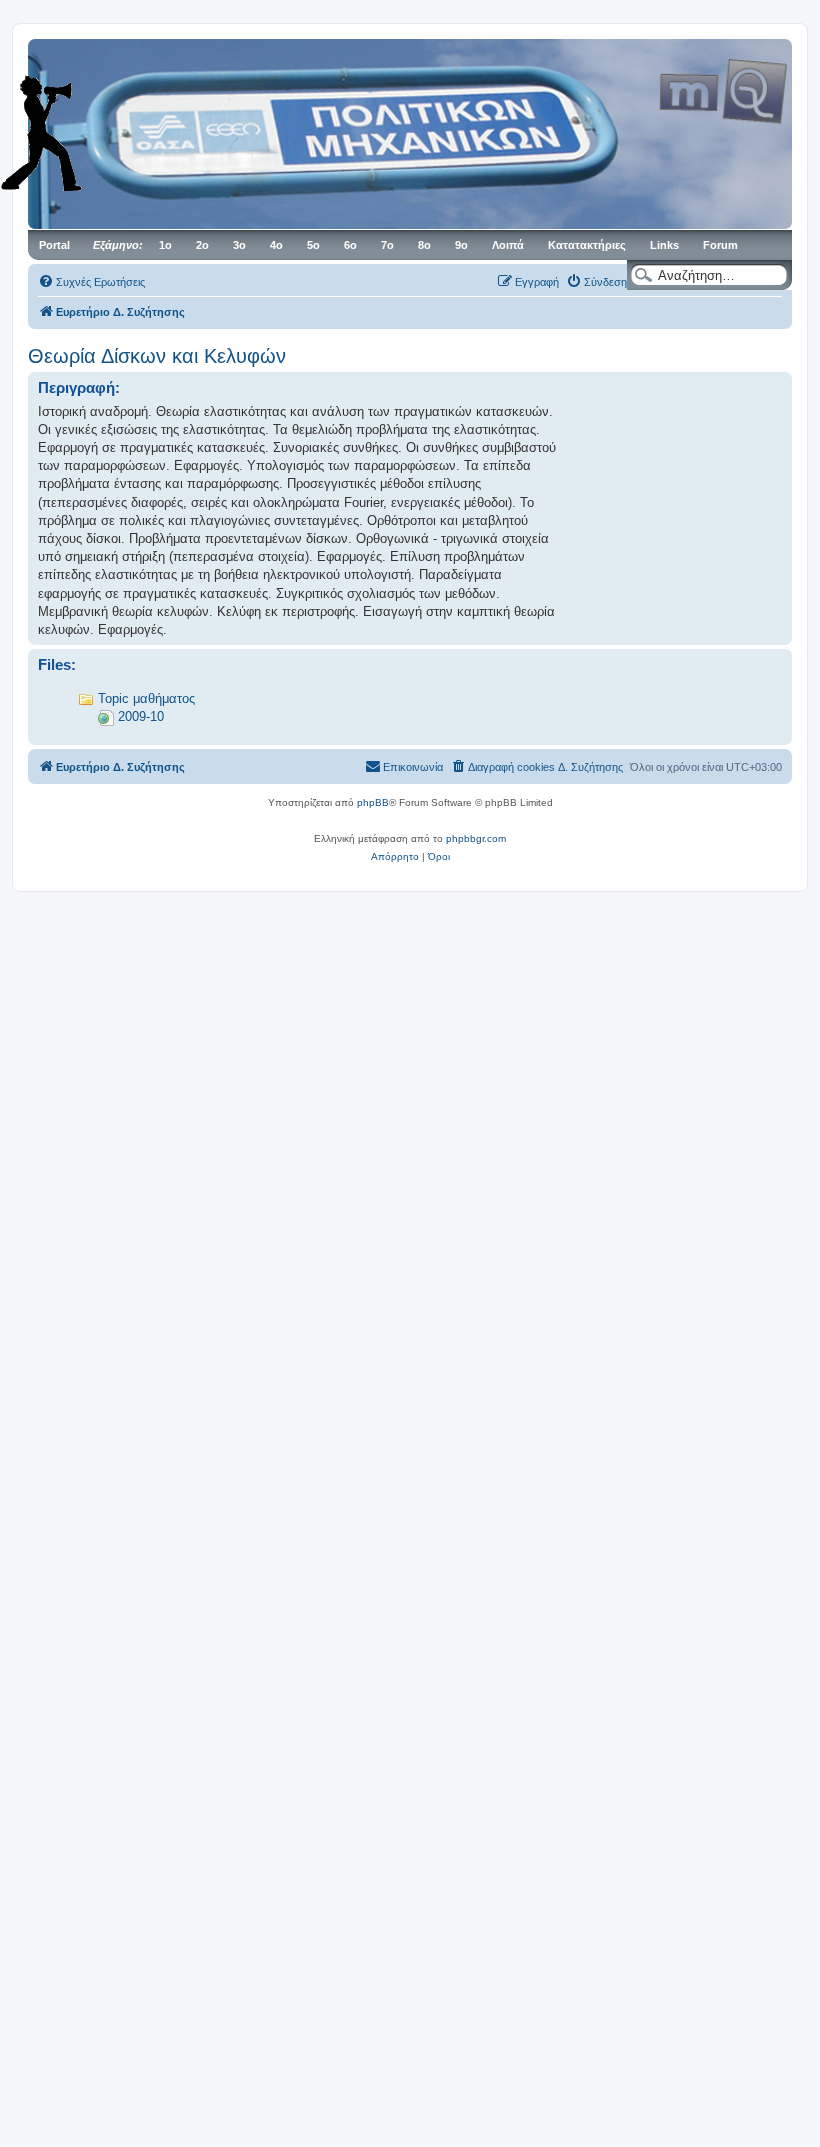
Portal (54, 245)
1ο (165, 245)
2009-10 (141, 716)
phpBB (373, 802)
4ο (276, 245)
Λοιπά (508, 245)
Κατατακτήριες (587, 245)
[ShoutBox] (70, 133)
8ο (424, 245)
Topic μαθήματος (146, 698)
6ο (350, 245)
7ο (387, 245)
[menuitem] (91, 282)
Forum (720, 245)
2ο (202, 245)
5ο (313, 245)
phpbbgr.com (476, 838)
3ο (239, 245)
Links (664, 245)
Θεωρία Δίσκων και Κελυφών (157, 356)
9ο (461, 245)
